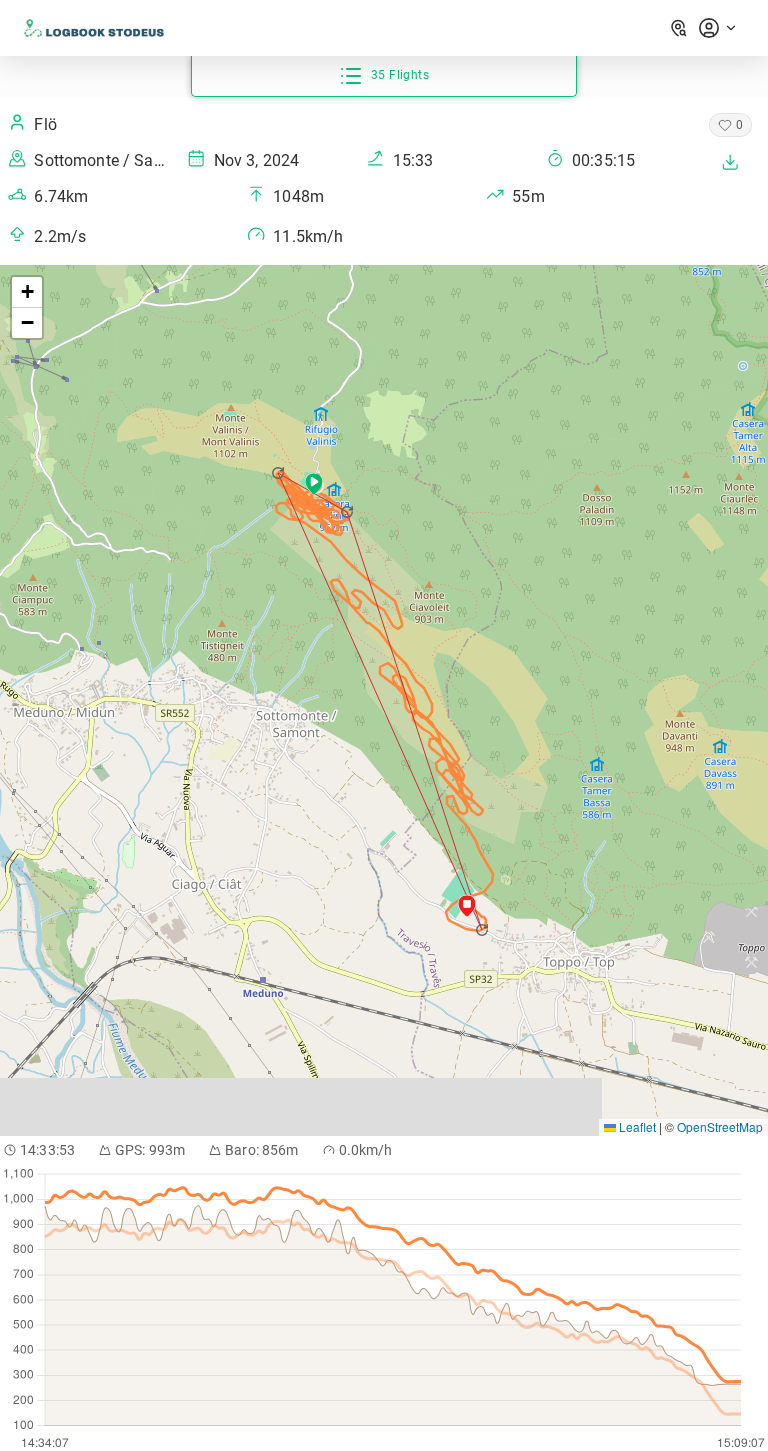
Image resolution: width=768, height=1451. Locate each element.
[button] (348, 512)
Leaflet (636, 1126)
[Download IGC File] (730, 162)
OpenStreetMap (720, 1126)
